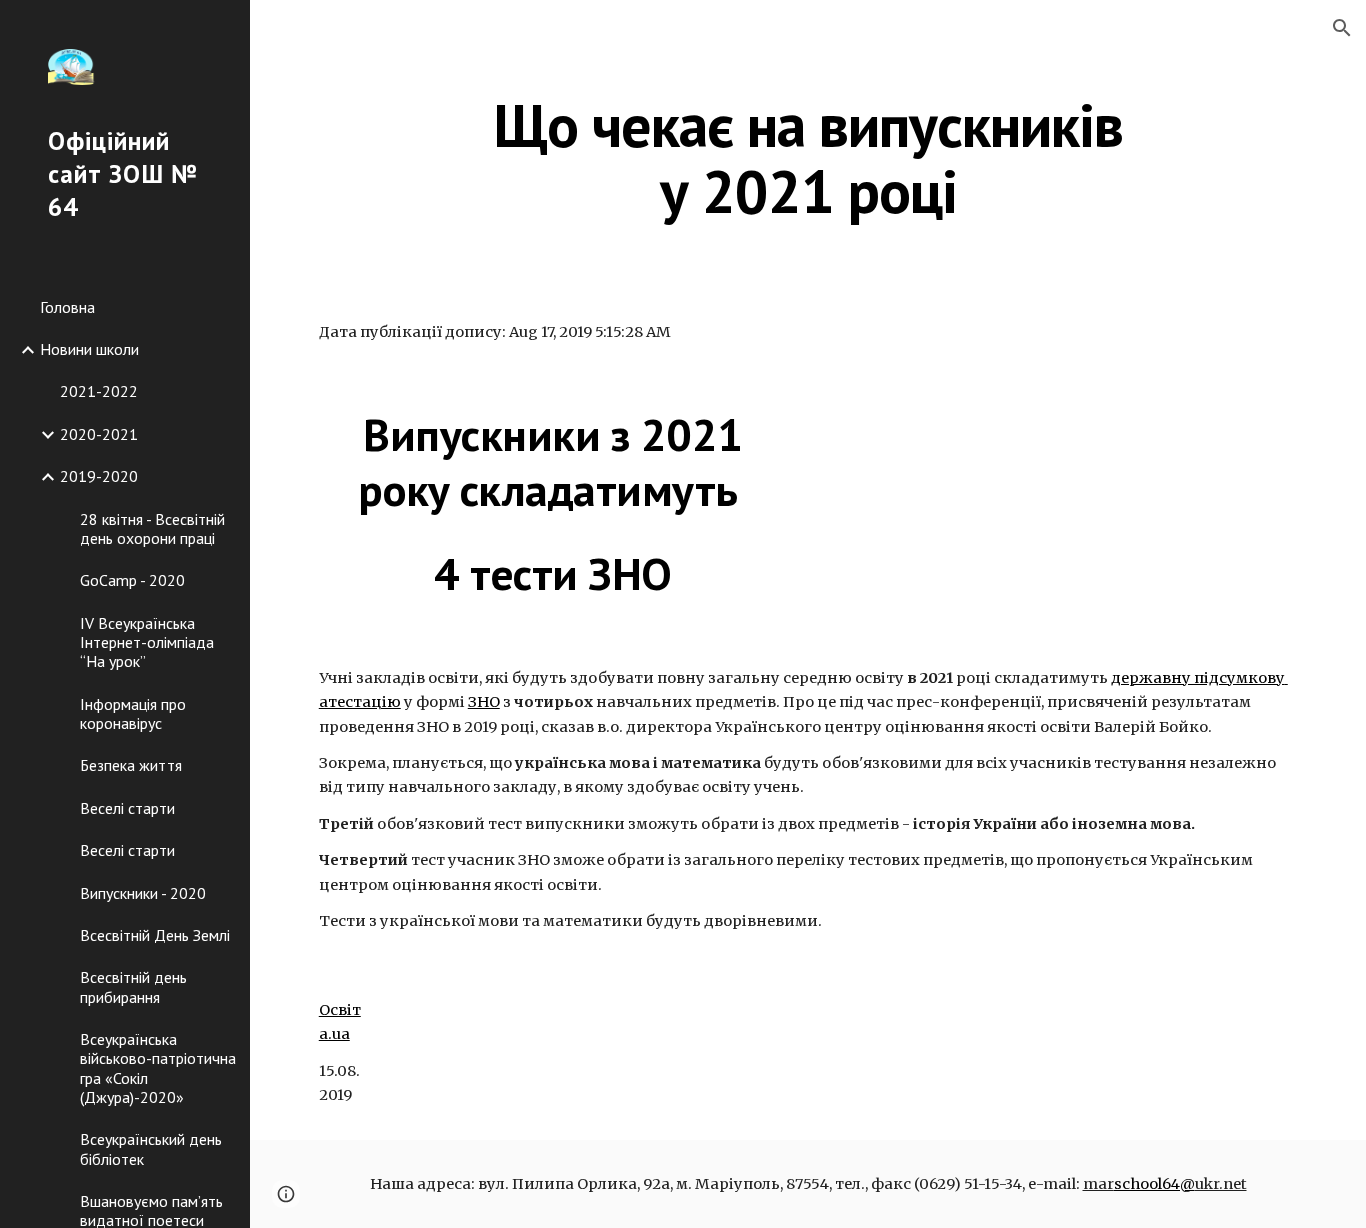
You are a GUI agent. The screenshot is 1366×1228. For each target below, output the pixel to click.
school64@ (1154, 1184)
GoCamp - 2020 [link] (132, 580)
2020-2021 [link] (99, 434)
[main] (808, 158)
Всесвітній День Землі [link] (155, 935)
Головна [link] (67, 307)
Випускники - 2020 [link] (143, 893)
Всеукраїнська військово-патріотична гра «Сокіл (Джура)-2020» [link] (158, 1068)
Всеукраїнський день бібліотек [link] (151, 1148)
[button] (1342, 28)
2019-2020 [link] (99, 476)
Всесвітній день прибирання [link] (133, 986)
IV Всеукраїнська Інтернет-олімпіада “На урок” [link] (147, 642)
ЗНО (484, 702)
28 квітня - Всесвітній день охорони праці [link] (152, 528)
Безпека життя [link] (131, 765)
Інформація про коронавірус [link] (133, 713)
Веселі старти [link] (127, 808)
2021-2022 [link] (99, 391)
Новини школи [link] (89, 349)
